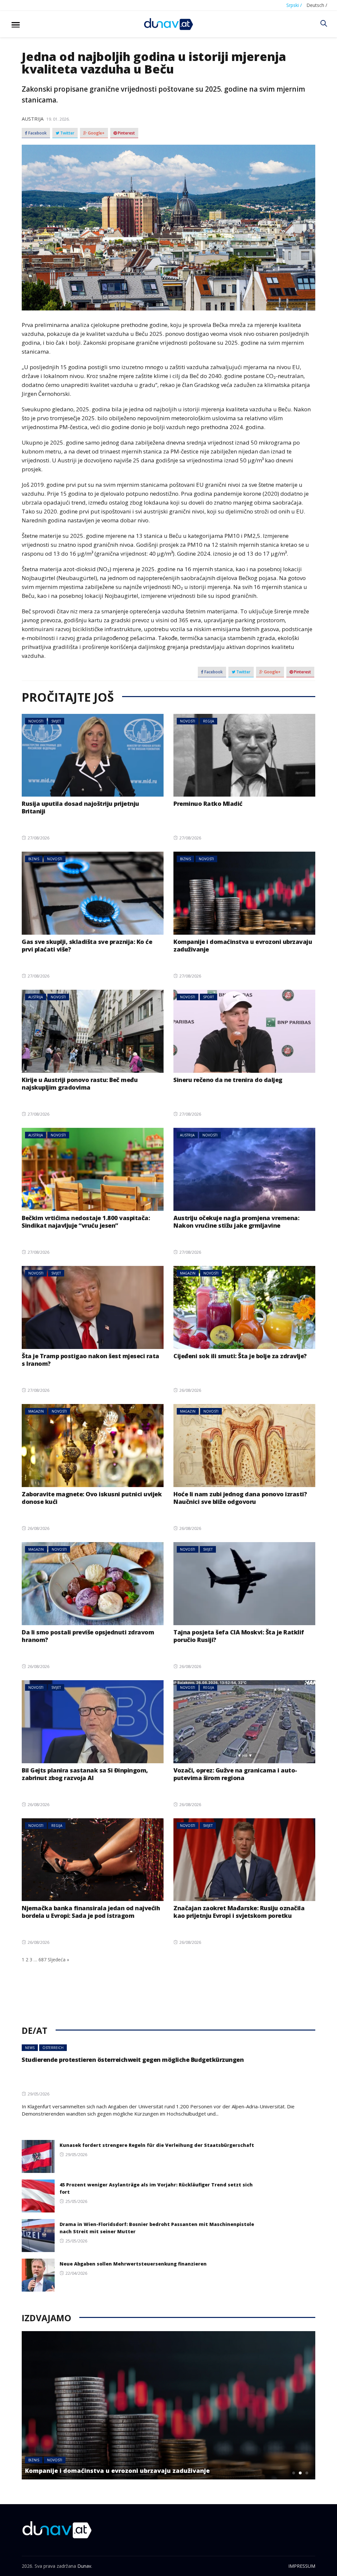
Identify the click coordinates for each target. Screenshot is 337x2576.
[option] (168, 2405)
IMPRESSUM (302, 2566)
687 (42, 1960)
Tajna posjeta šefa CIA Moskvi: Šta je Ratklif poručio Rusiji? (239, 1636)
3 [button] (307, 2473)
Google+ (96, 133)
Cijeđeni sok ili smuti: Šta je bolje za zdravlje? (240, 1356)
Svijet (56, 721)
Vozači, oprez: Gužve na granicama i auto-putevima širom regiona (235, 1774)
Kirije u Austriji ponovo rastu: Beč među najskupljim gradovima (80, 1083)
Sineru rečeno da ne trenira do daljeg (228, 1080)
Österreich (53, 2048)
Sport (208, 997)
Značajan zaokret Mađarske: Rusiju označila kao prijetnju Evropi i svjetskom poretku (239, 1912)
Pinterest (126, 133)
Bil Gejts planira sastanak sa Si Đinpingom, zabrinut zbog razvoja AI (85, 1774)
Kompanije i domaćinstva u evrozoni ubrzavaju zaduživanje (243, 945)
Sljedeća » (58, 1960)
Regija (208, 721)
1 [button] (294, 2473)
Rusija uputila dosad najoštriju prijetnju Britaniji (80, 807)
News (30, 2048)
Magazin (188, 1273)
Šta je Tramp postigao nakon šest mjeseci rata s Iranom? (91, 1360)
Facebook (37, 133)
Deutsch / (317, 5)
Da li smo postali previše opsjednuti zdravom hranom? (88, 1636)
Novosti (36, 721)
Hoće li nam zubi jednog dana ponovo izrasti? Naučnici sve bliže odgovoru (240, 1498)
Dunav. (85, 2566)
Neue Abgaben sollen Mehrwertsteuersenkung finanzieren (133, 2264)
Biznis (34, 859)
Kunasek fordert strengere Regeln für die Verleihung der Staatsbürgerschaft (157, 2145)
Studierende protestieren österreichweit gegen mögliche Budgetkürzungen (133, 2060)
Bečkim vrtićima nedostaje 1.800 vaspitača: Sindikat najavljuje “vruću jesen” (86, 1222)
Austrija (33, 119)
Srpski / (294, 5)
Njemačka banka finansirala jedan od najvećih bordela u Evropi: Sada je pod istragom (91, 1912)
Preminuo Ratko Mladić (208, 804)
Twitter (67, 133)
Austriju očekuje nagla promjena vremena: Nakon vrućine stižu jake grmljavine (236, 1222)
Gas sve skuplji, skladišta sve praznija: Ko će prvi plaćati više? (87, 945)
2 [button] (300, 2473)
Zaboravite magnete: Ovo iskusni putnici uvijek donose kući (92, 1498)
